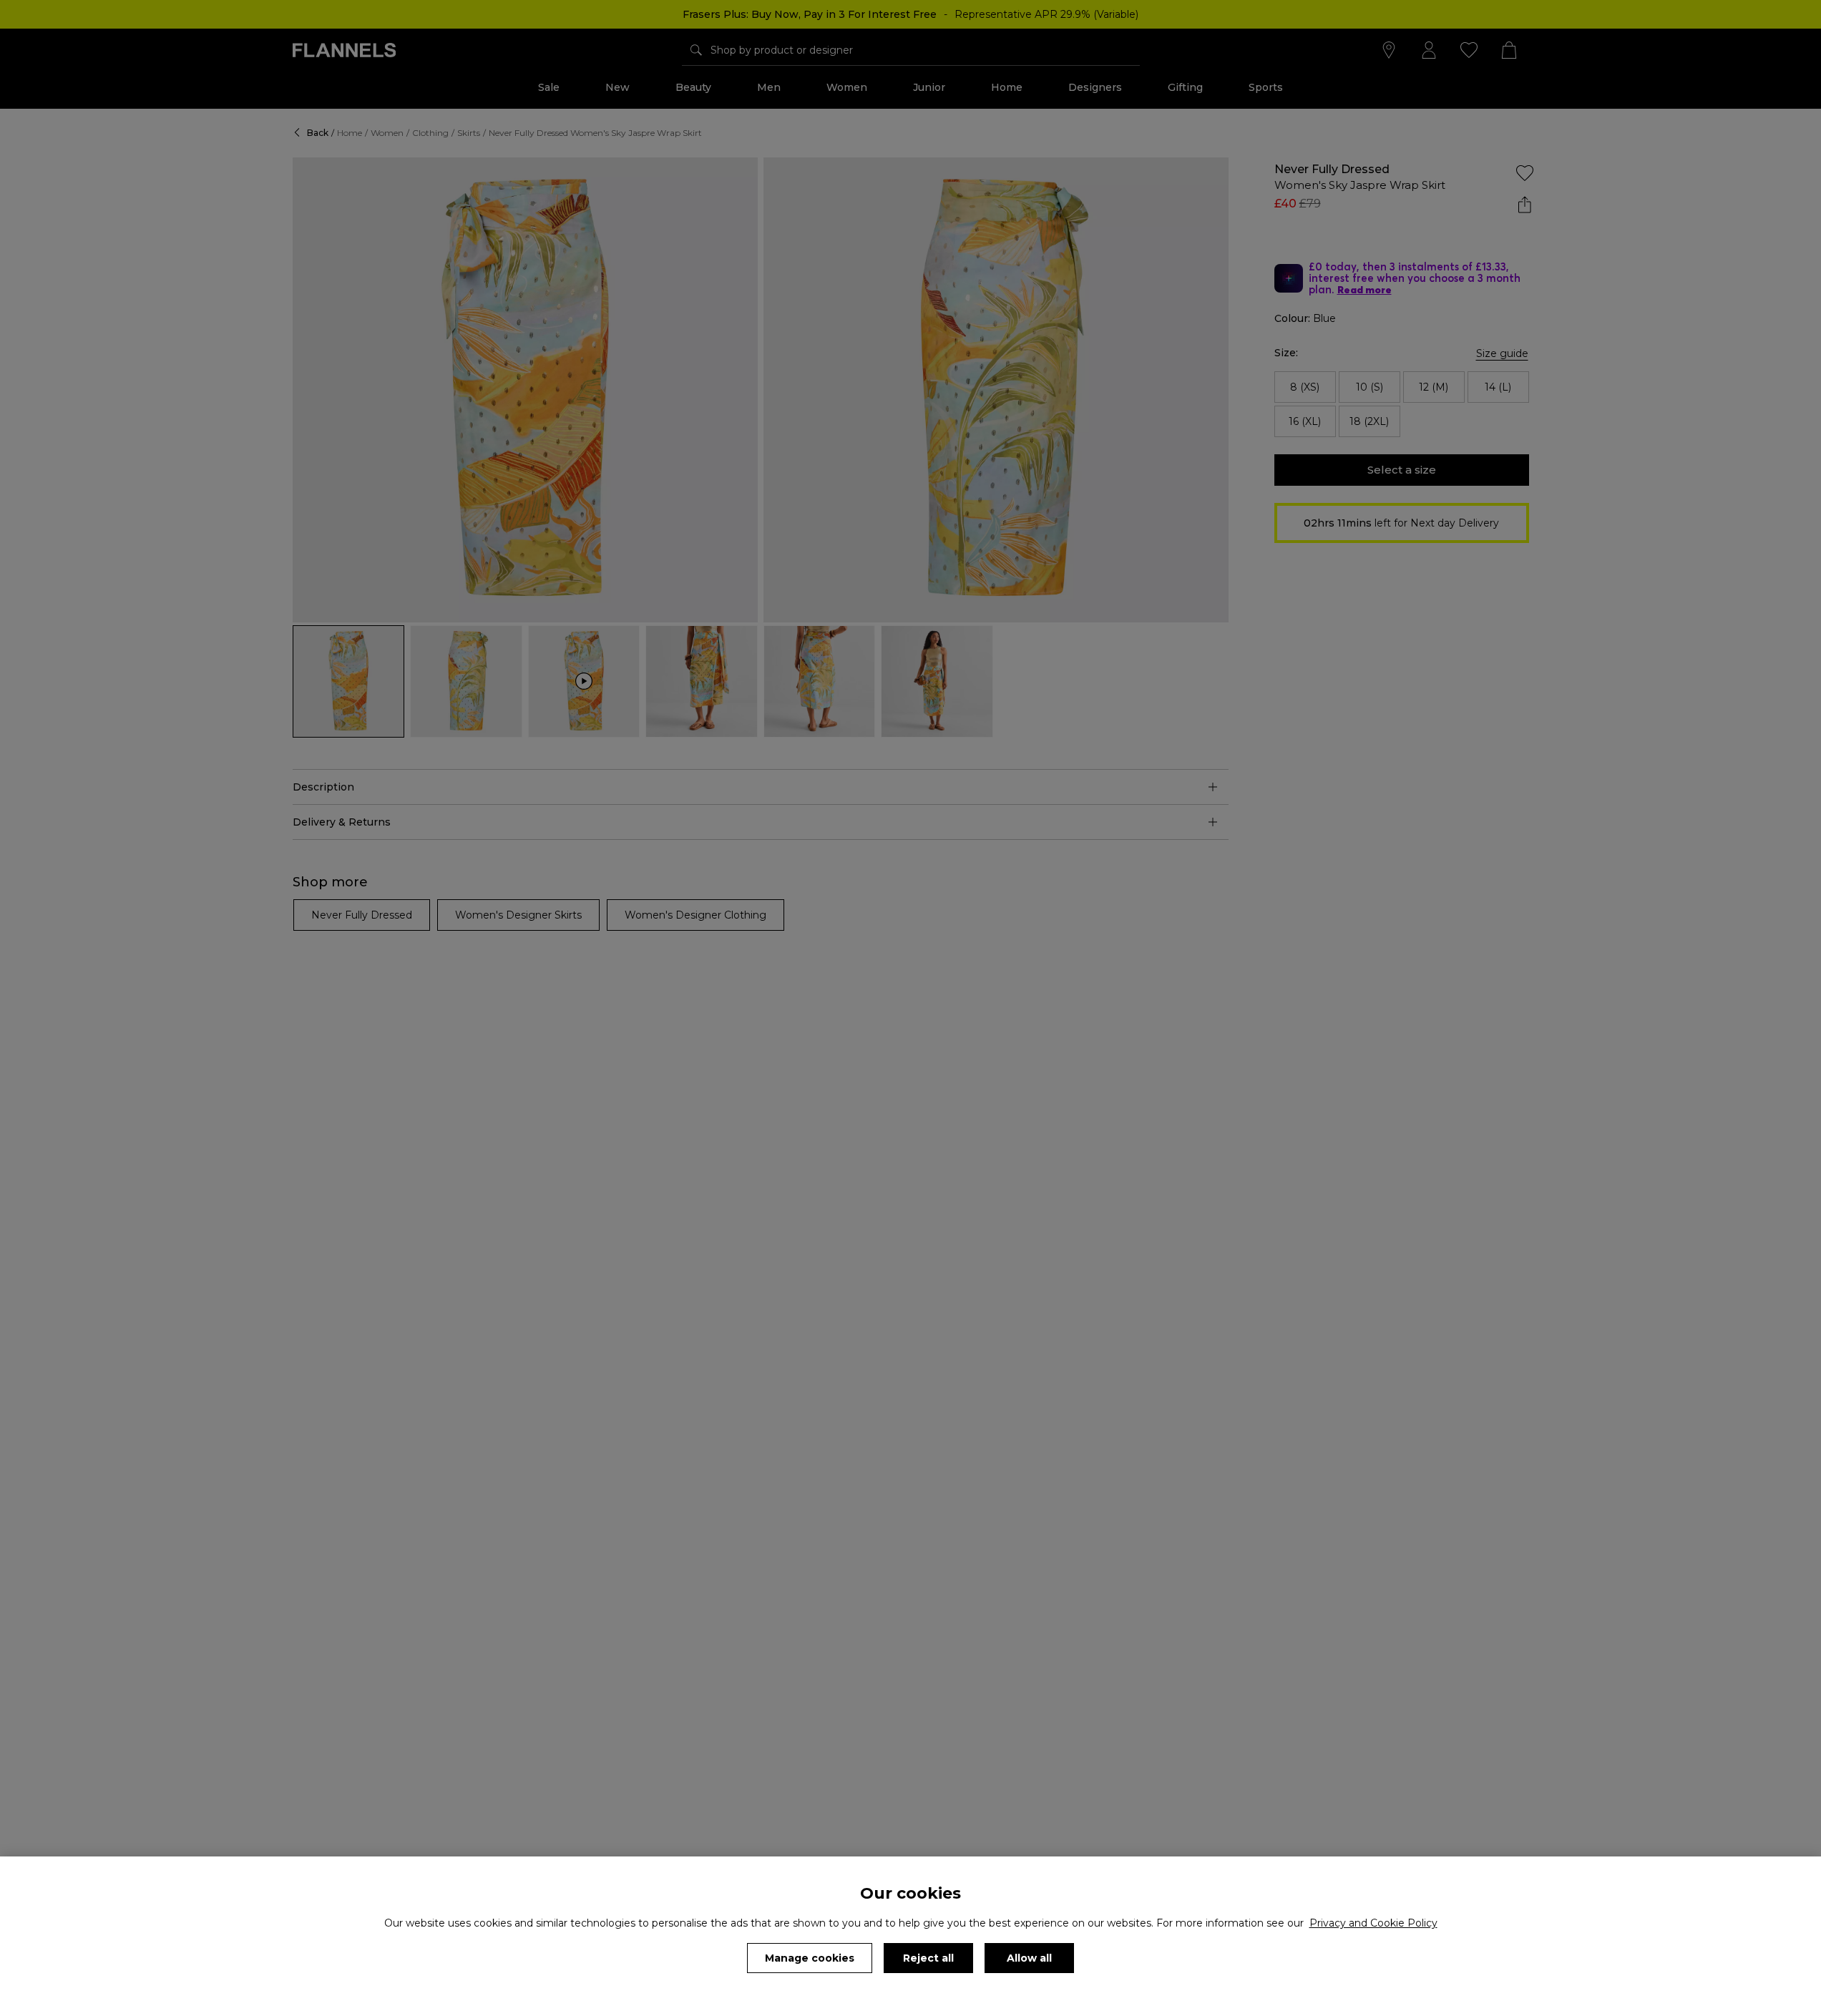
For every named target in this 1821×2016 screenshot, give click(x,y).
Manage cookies (810, 1958)
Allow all (1029, 1958)
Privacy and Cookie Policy (1373, 1923)
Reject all (928, 1958)
